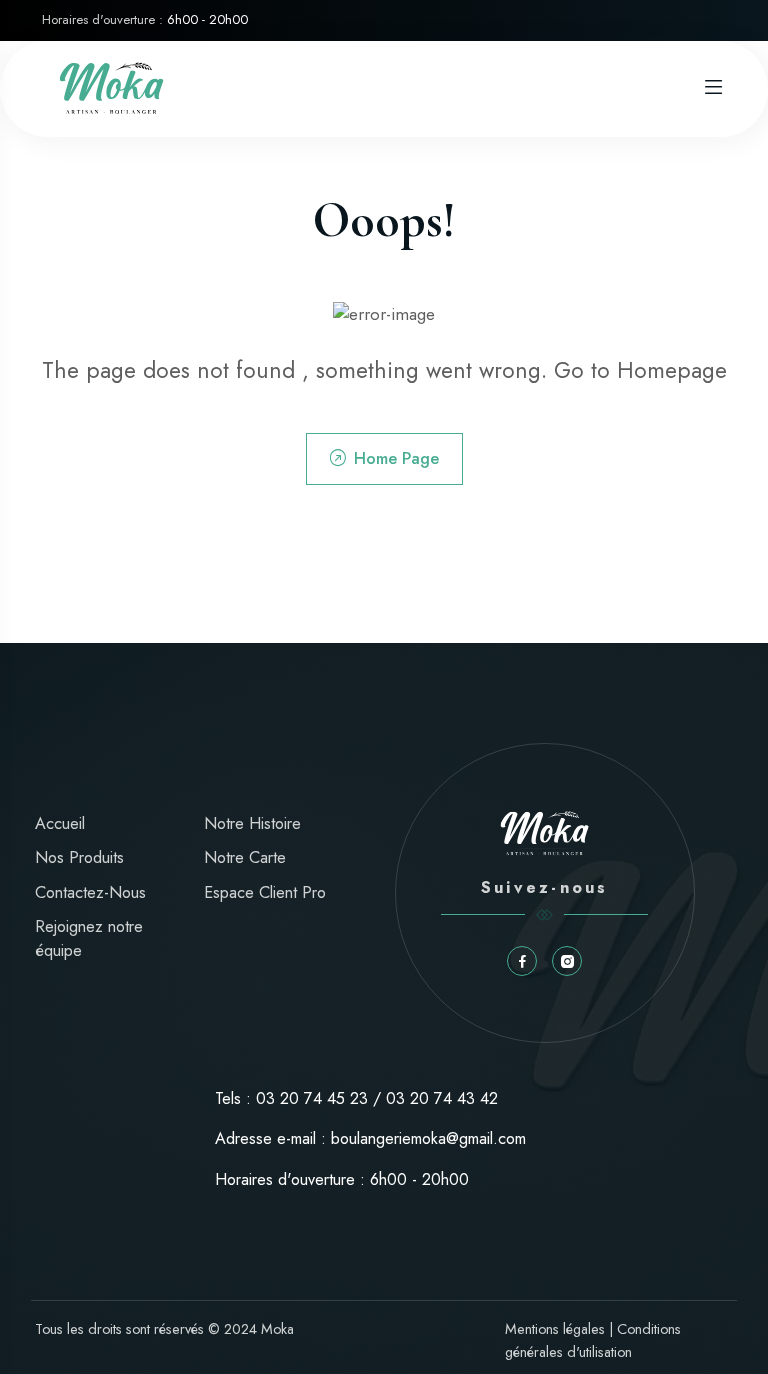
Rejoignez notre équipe (89, 938)
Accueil (60, 823)
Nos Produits (79, 857)
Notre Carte (245, 857)
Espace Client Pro (265, 892)
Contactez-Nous (90, 892)
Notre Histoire (252, 823)
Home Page (396, 458)
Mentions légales (555, 1329)
